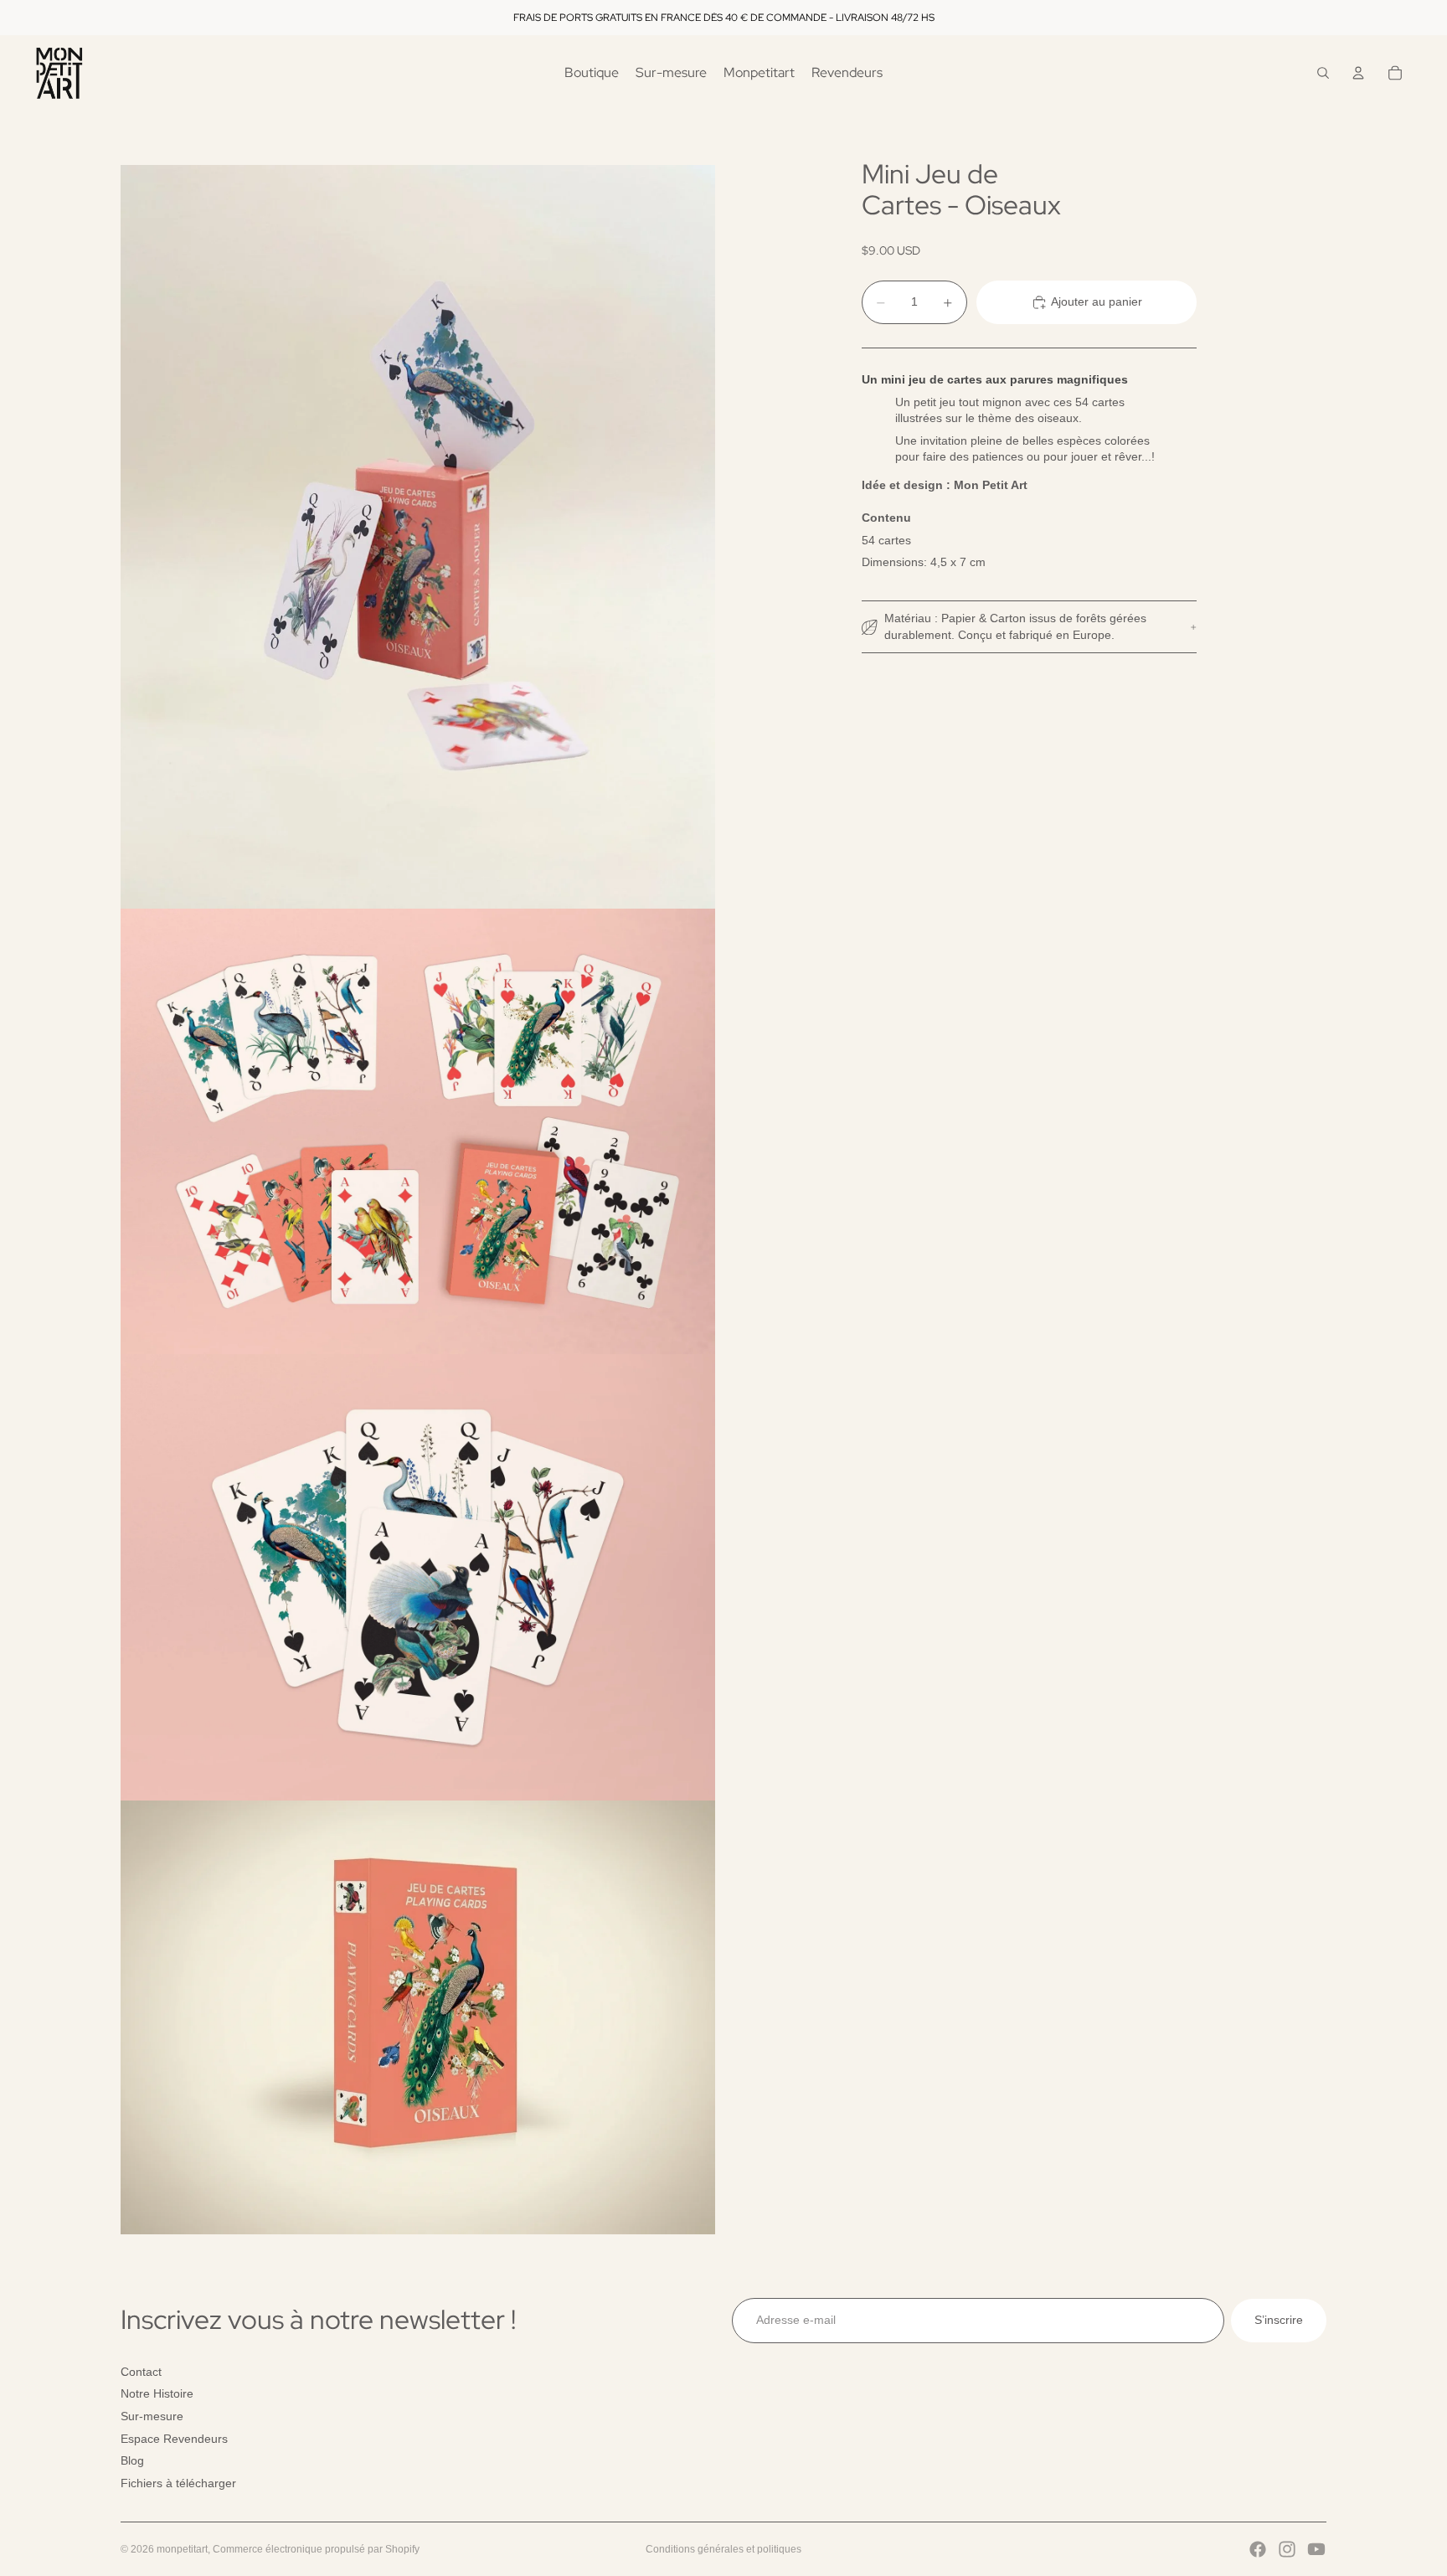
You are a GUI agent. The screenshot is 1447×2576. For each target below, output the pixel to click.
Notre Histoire (157, 2393)
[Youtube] (1316, 2549)
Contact (141, 2372)
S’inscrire (1279, 2320)
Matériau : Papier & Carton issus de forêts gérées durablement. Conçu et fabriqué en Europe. (1015, 626)
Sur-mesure (152, 2416)
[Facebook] (1258, 2549)
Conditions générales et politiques (723, 2549)
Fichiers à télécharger (178, 2483)
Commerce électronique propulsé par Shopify (316, 2549)
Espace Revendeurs (174, 2439)
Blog (132, 2460)
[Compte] (1358, 73)
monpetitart (182, 2549)
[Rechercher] (1323, 73)
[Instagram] (1287, 2549)
